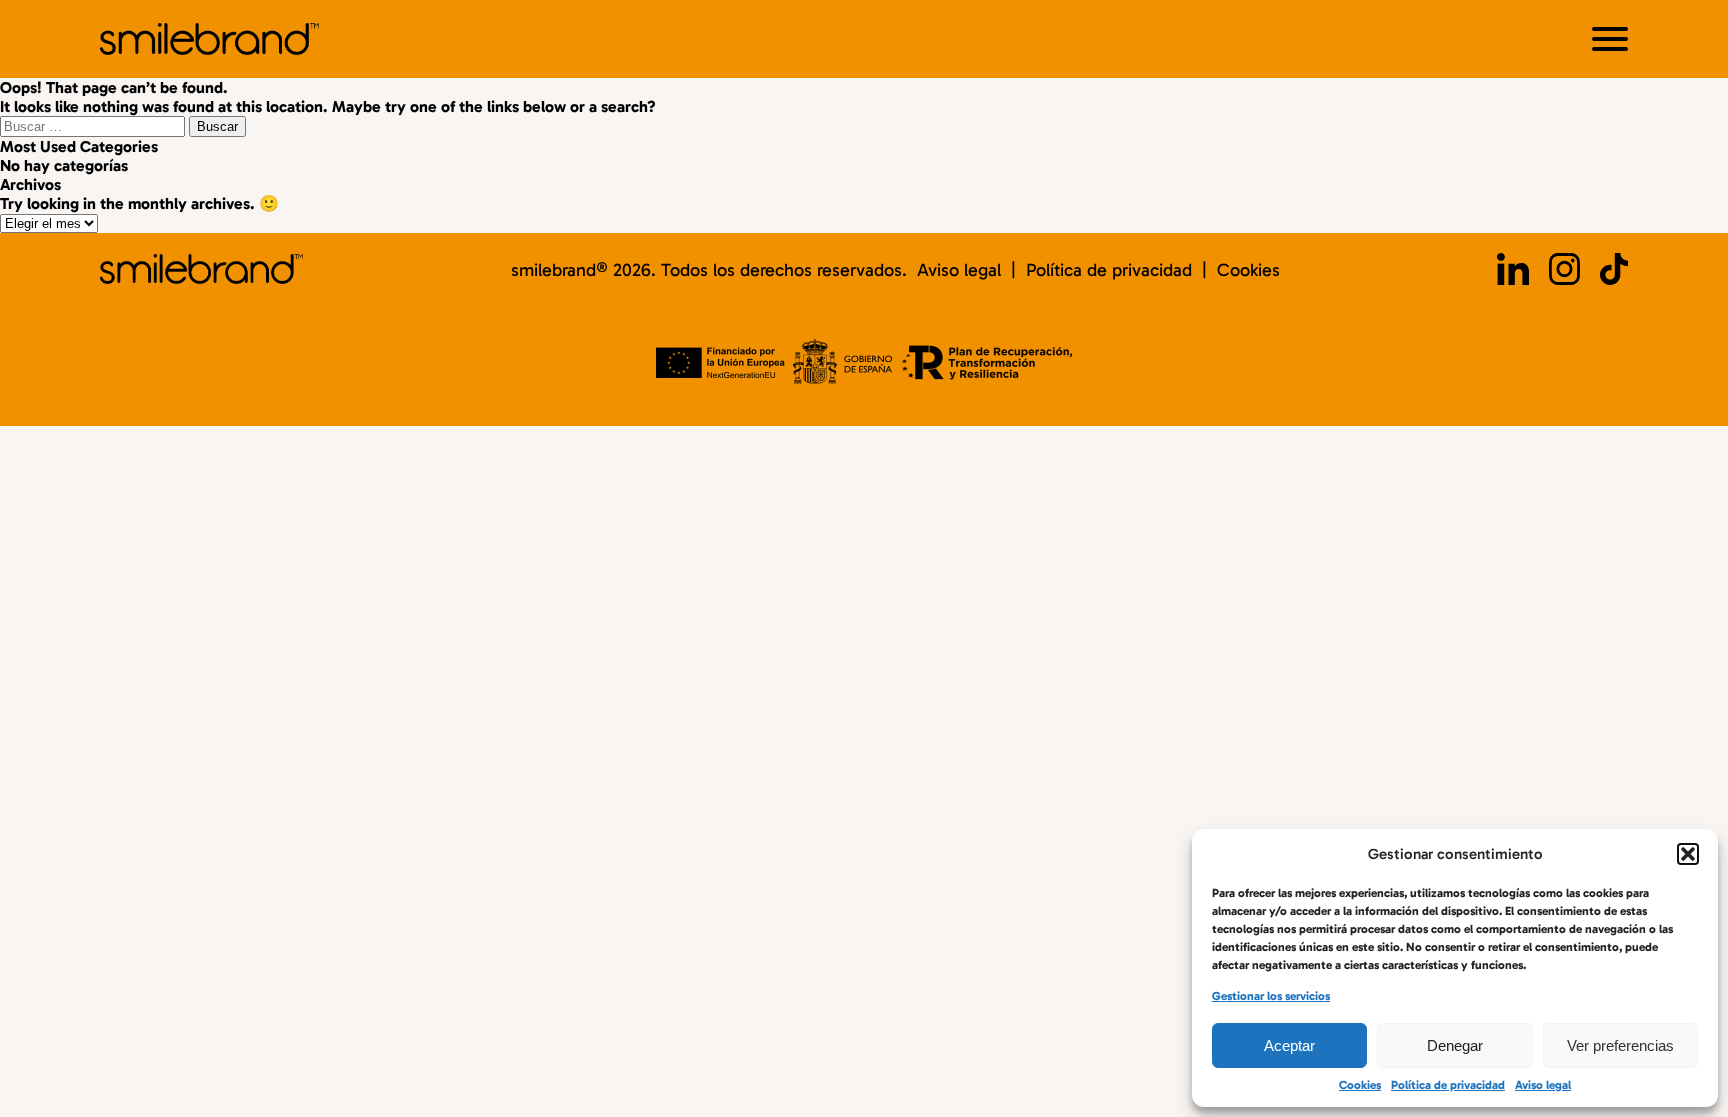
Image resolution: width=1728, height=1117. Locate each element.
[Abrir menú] (1610, 39)
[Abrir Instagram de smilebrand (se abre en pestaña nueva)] (1565, 271)
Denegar (1455, 1045)
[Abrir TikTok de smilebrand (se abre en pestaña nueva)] (1614, 271)
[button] (1688, 854)
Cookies (1360, 1085)
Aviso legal (1543, 1085)
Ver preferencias (1620, 1045)
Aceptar (1289, 1045)
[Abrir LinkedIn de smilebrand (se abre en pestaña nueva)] (1513, 271)
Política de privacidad (1448, 1085)
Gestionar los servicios (1271, 996)
